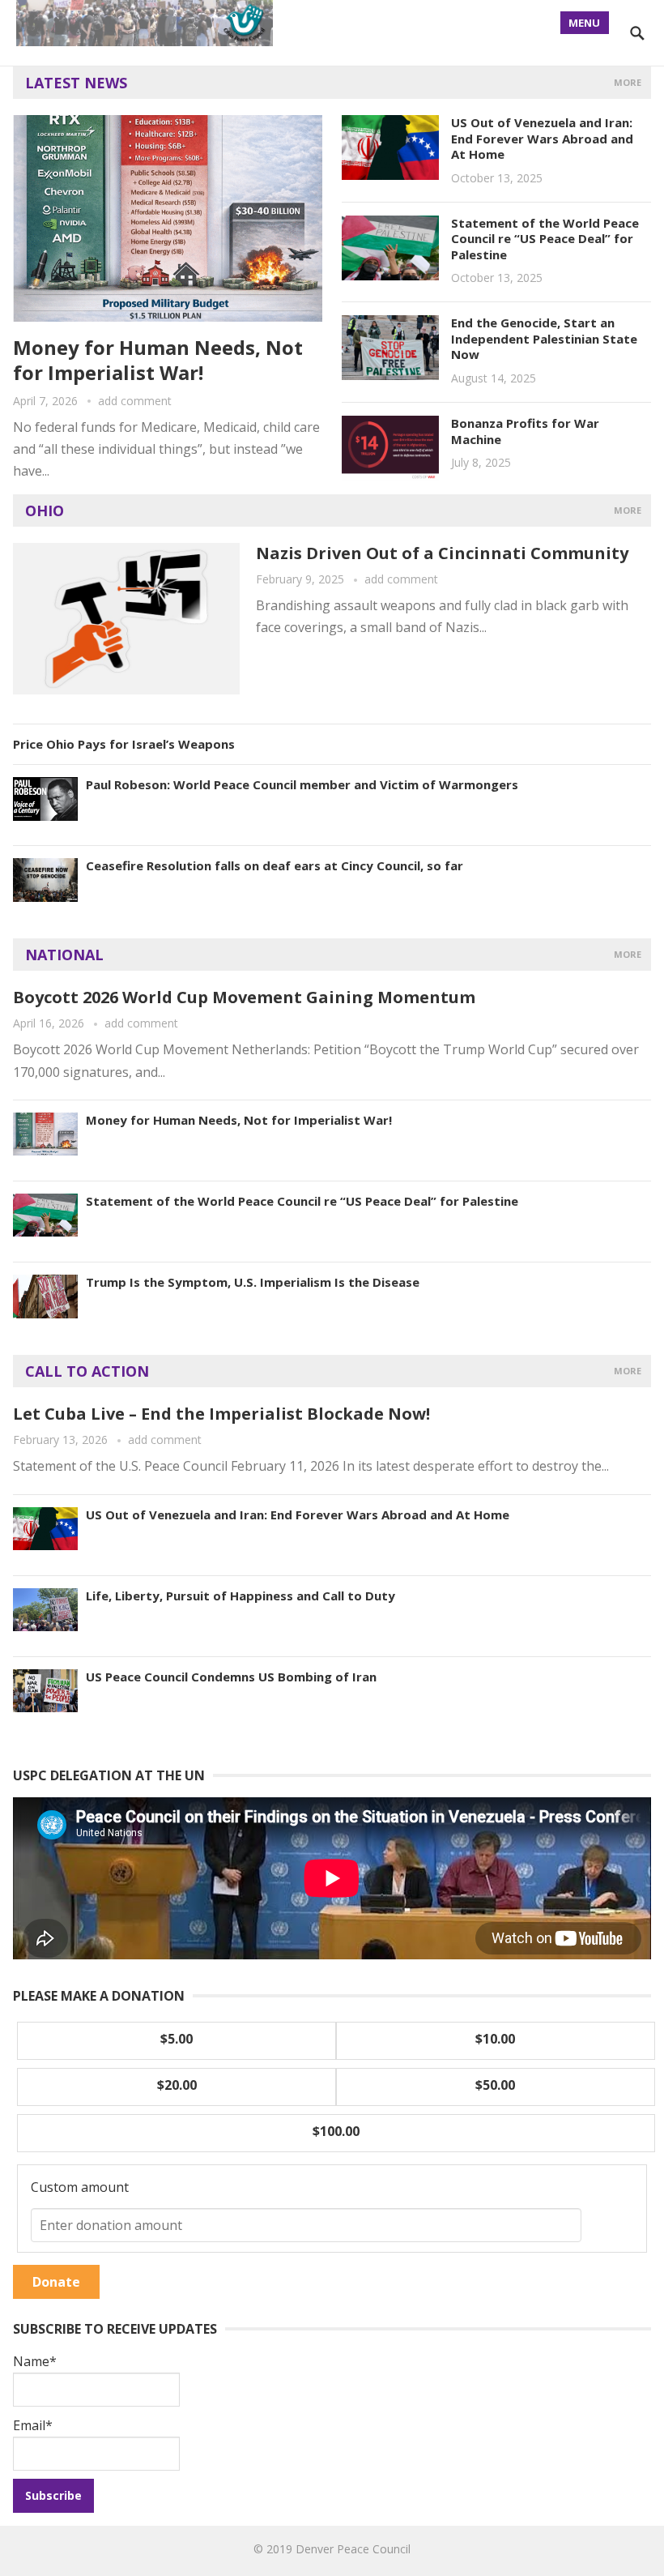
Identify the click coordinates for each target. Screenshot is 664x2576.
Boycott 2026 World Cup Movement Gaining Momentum (244, 997)
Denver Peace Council (353, 2549)
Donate (56, 2282)
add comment (135, 401)
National (64, 955)
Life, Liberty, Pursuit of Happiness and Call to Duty (240, 1596)
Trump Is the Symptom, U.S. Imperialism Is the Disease (253, 1282)
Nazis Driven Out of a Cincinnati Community (442, 553)
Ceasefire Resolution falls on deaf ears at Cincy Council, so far (275, 865)
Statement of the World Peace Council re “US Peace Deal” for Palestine (545, 239)
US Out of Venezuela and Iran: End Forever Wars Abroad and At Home (542, 138)
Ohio (45, 511)
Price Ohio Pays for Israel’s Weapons (124, 744)
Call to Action (87, 1371)
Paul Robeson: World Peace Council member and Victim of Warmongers (302, 784)
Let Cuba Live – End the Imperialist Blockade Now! (221, 1414)
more (628, 82)
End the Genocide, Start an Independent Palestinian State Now (544, 338)
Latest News (76, 83)
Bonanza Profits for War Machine (525, 431)
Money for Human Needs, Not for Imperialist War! (158, 360)
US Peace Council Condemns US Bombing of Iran (231, 1677)
